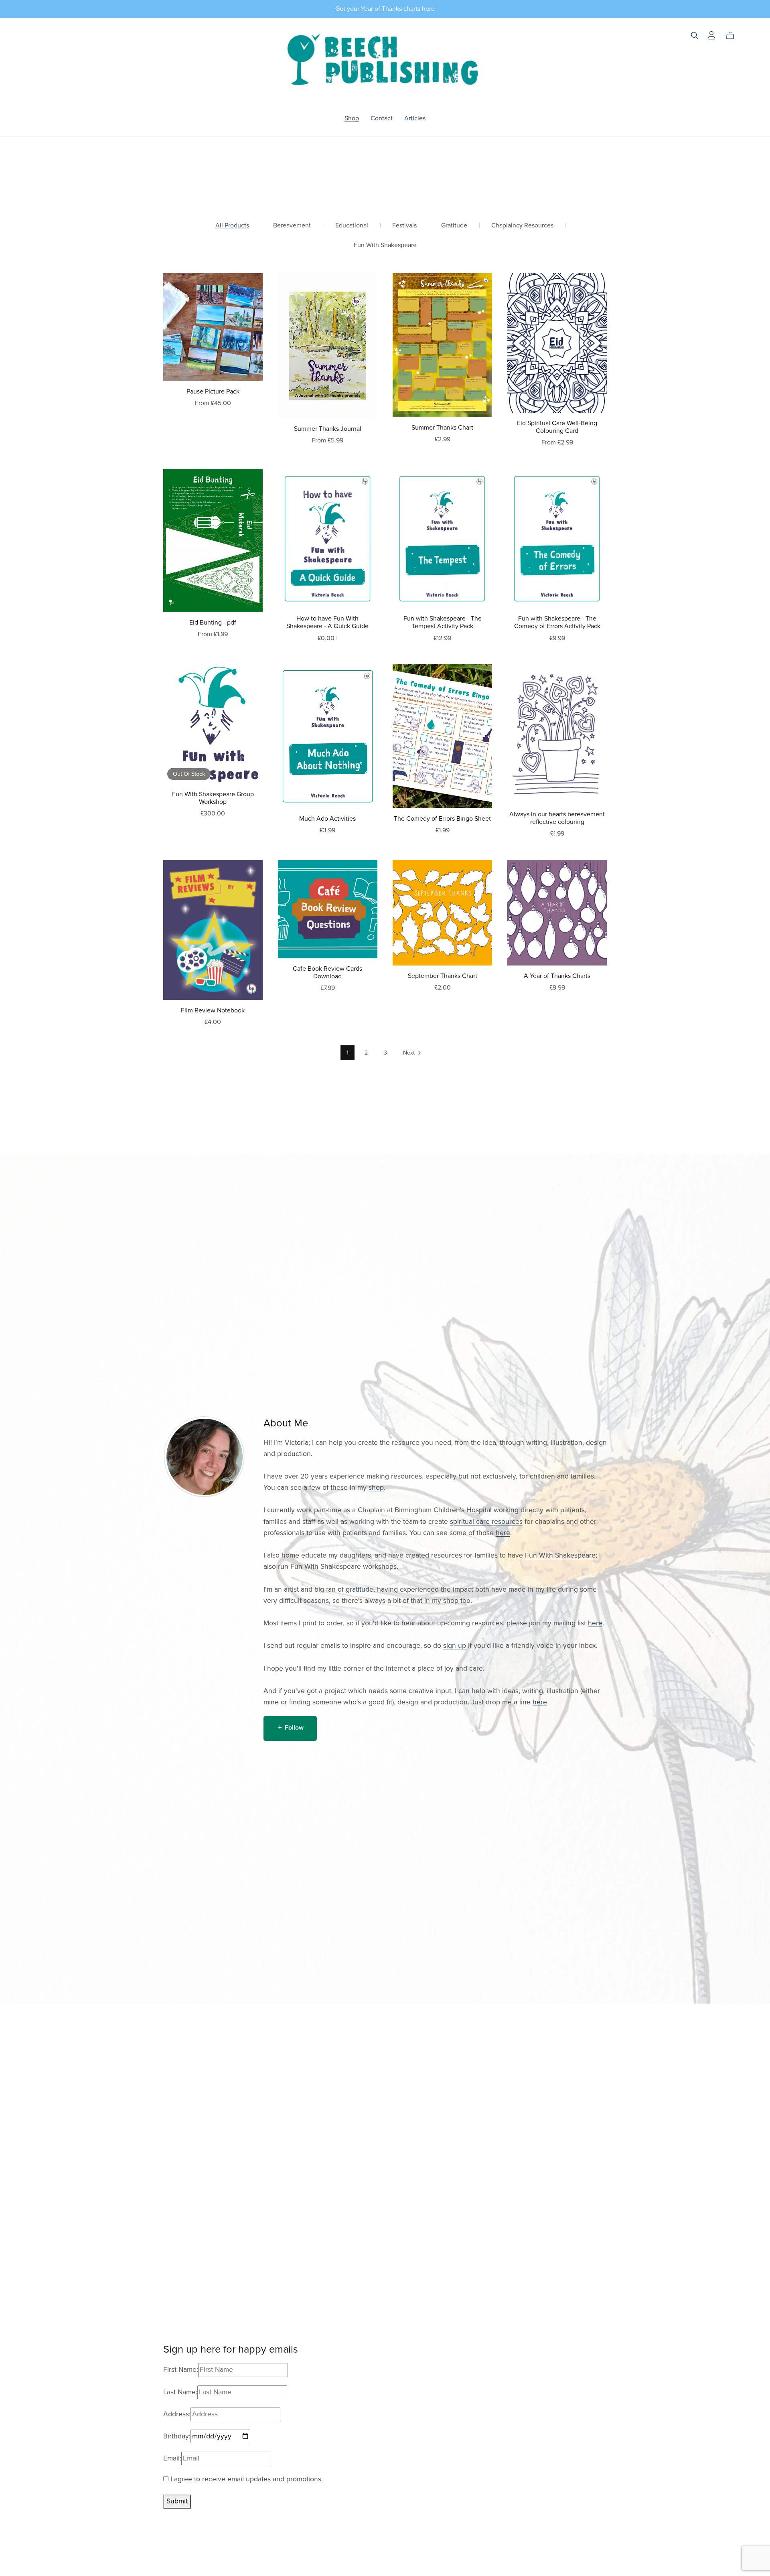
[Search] (695, 35)
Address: (177, 2414)
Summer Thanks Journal (328, 429)
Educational (352, 226)
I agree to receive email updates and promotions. (246, 2479)
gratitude (360, 1589)
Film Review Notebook (213, 1010)
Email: (172, 2458)
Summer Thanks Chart (442, 428)
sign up (455, 1646)
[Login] (711, 35)
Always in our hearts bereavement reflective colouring (557, 818)
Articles (415, 118)
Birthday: (177, 2436)
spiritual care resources (486, 1522)
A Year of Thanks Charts (557, 976)
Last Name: (180, 2392)
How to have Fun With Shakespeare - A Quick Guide (327, 622)
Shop (352, 118)
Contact (382, 118)
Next (410, 1053)
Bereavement (292, 226)
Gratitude (454, 226)
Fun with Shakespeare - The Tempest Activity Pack (443, 622)
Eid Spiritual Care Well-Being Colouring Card (557, 427)
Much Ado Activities (327, 819)
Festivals (404, 226)
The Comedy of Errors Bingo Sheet (442, 819)
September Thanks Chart (443, 976)
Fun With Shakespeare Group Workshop (213, 798)
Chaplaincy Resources (522, 226)
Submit (177, 2501)
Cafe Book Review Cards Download (327, 973)
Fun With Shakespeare (385, 245)
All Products (232, 226)
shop (376, 1488)
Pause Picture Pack (213, 391)
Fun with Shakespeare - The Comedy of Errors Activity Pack (557, 622)
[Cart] (733, 36)
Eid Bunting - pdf (213, 623)
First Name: (181, 2370)
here (503, 1533)
